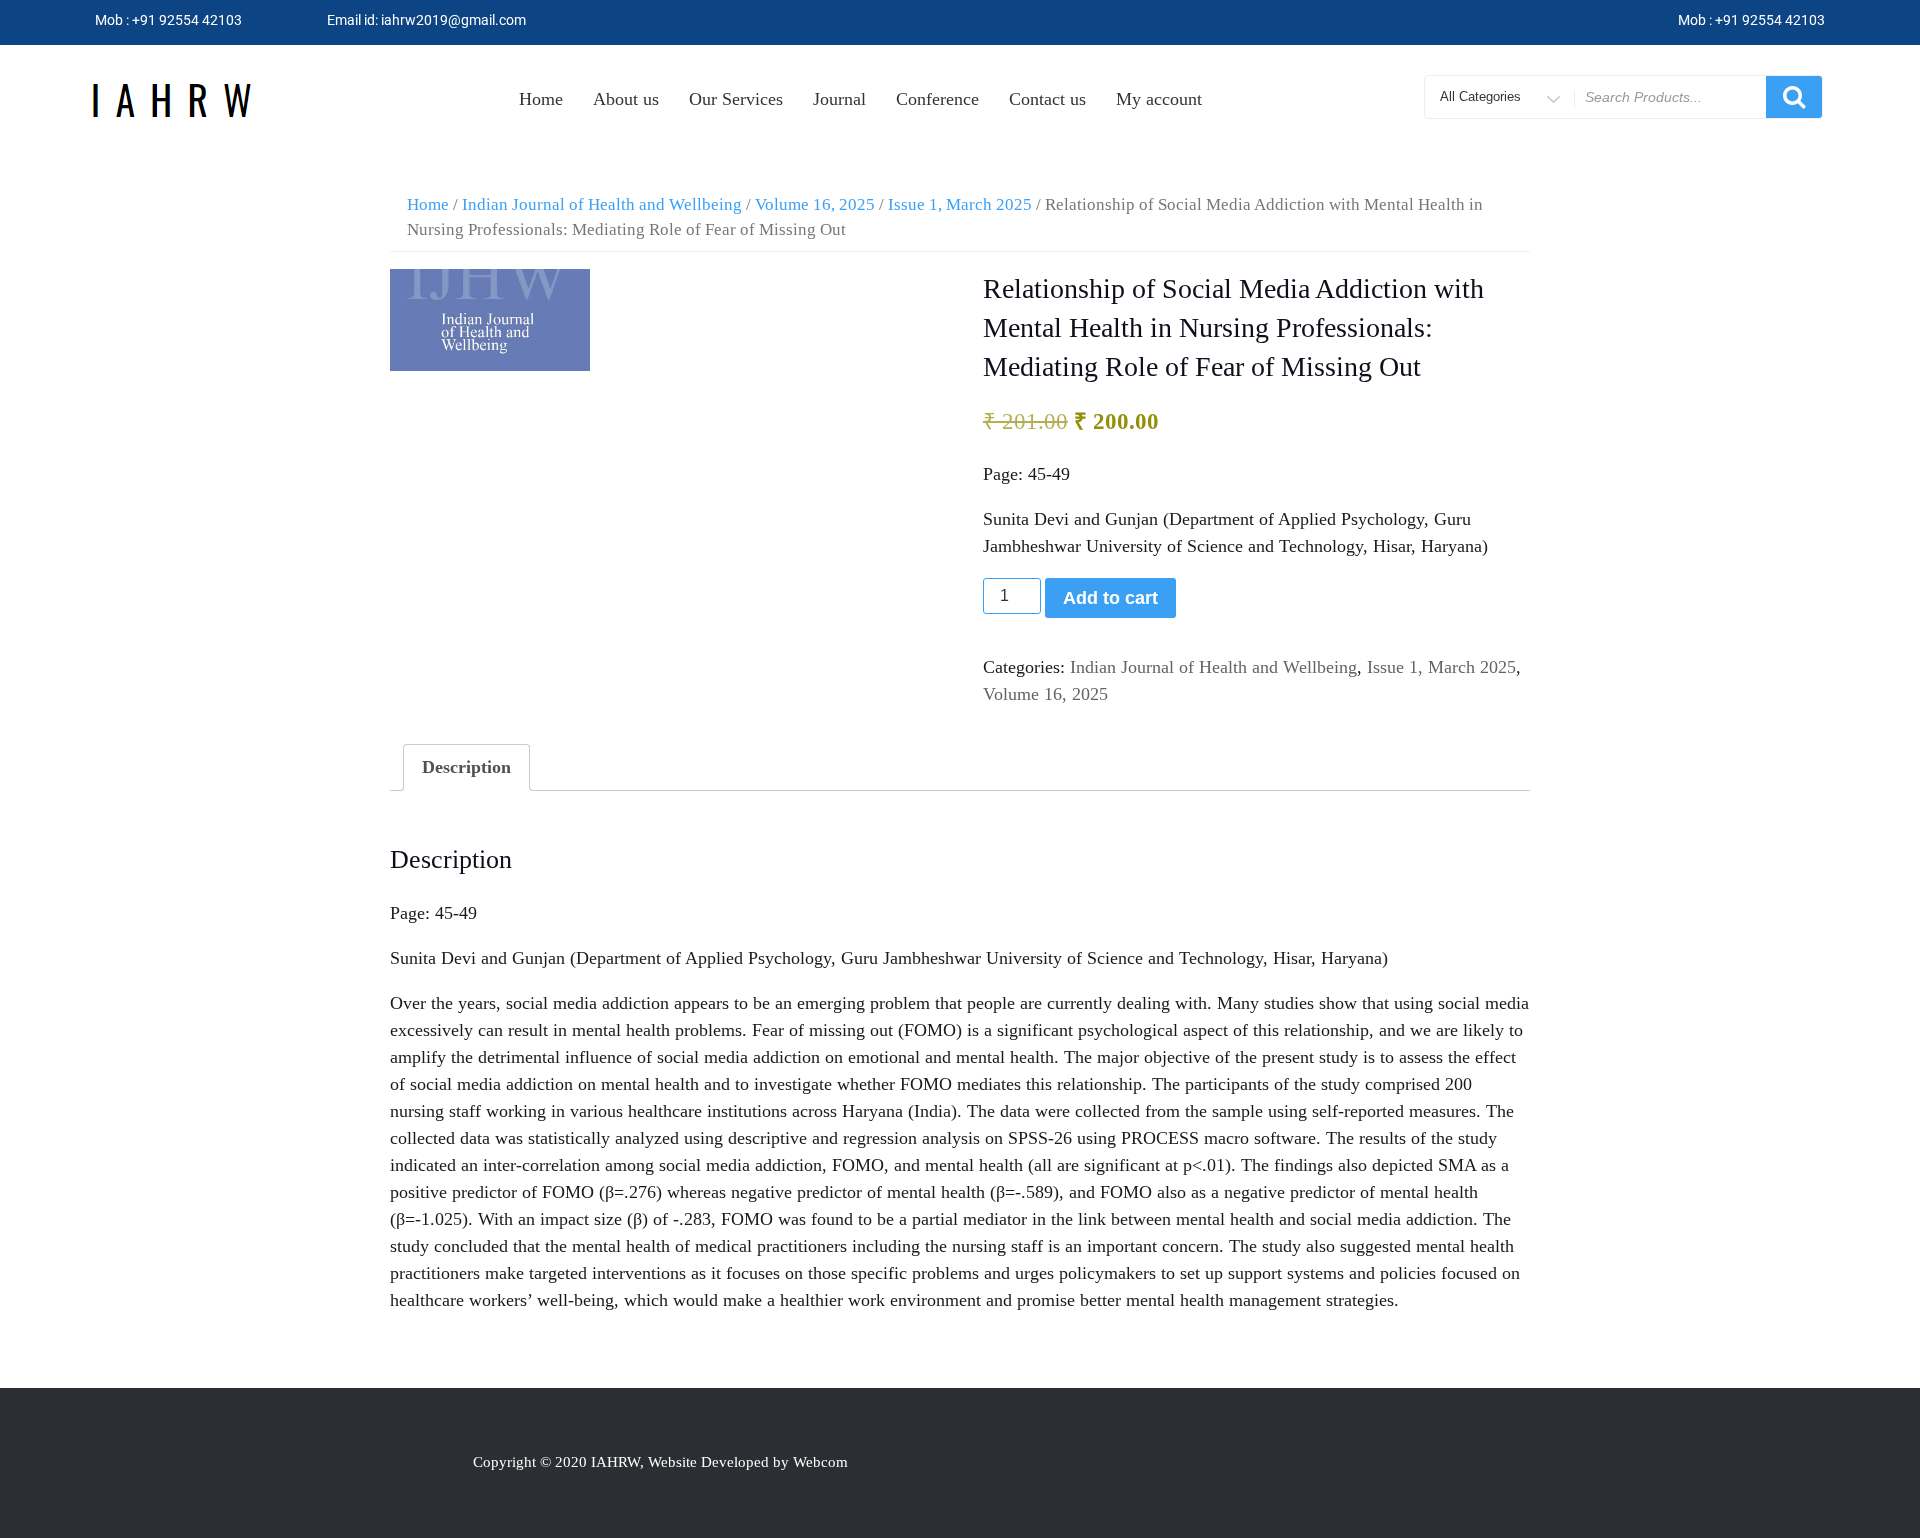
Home (541, 99)
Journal (839, 99)
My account (1159, 99)
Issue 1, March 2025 (960, 204)
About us (626, 99)
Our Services (736, 99)
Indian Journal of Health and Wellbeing (602, 204)
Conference (937, 99)
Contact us (1047, 99)
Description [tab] (466, 767)
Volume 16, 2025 (815, 204)
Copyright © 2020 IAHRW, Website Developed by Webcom (660, 1462)
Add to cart (1110, 598)
